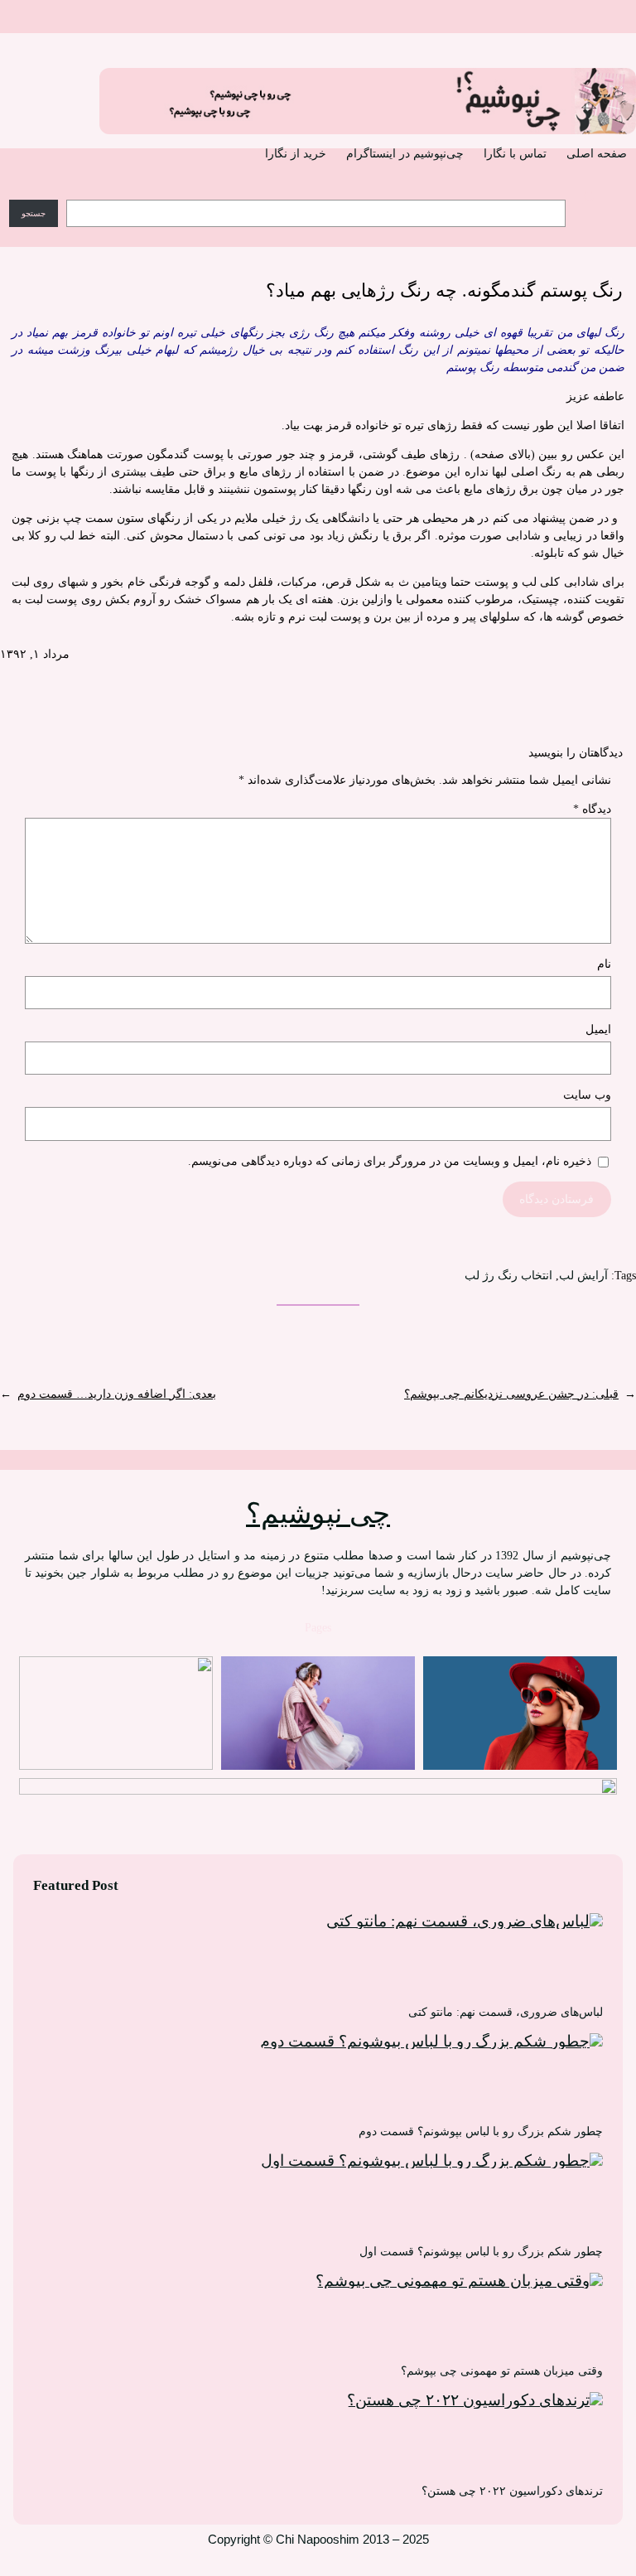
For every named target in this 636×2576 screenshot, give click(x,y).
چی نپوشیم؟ (318, 1513)
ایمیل (598, 1029)
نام (604, 964)
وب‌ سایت (587, 1095)
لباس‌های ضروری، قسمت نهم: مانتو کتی (506, 2012)
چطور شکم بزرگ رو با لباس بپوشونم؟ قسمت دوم (481, 2131)
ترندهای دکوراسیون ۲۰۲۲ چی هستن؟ (512, 2491)
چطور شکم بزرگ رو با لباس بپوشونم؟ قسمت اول (481, 2252)
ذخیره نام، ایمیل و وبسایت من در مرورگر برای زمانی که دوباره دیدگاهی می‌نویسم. (390, 1161)
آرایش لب (583, 1276)
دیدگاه (592, 809)
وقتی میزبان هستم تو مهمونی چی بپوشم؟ (502, 2371)
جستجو (34, 213)
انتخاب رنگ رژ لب (508, 1276)
